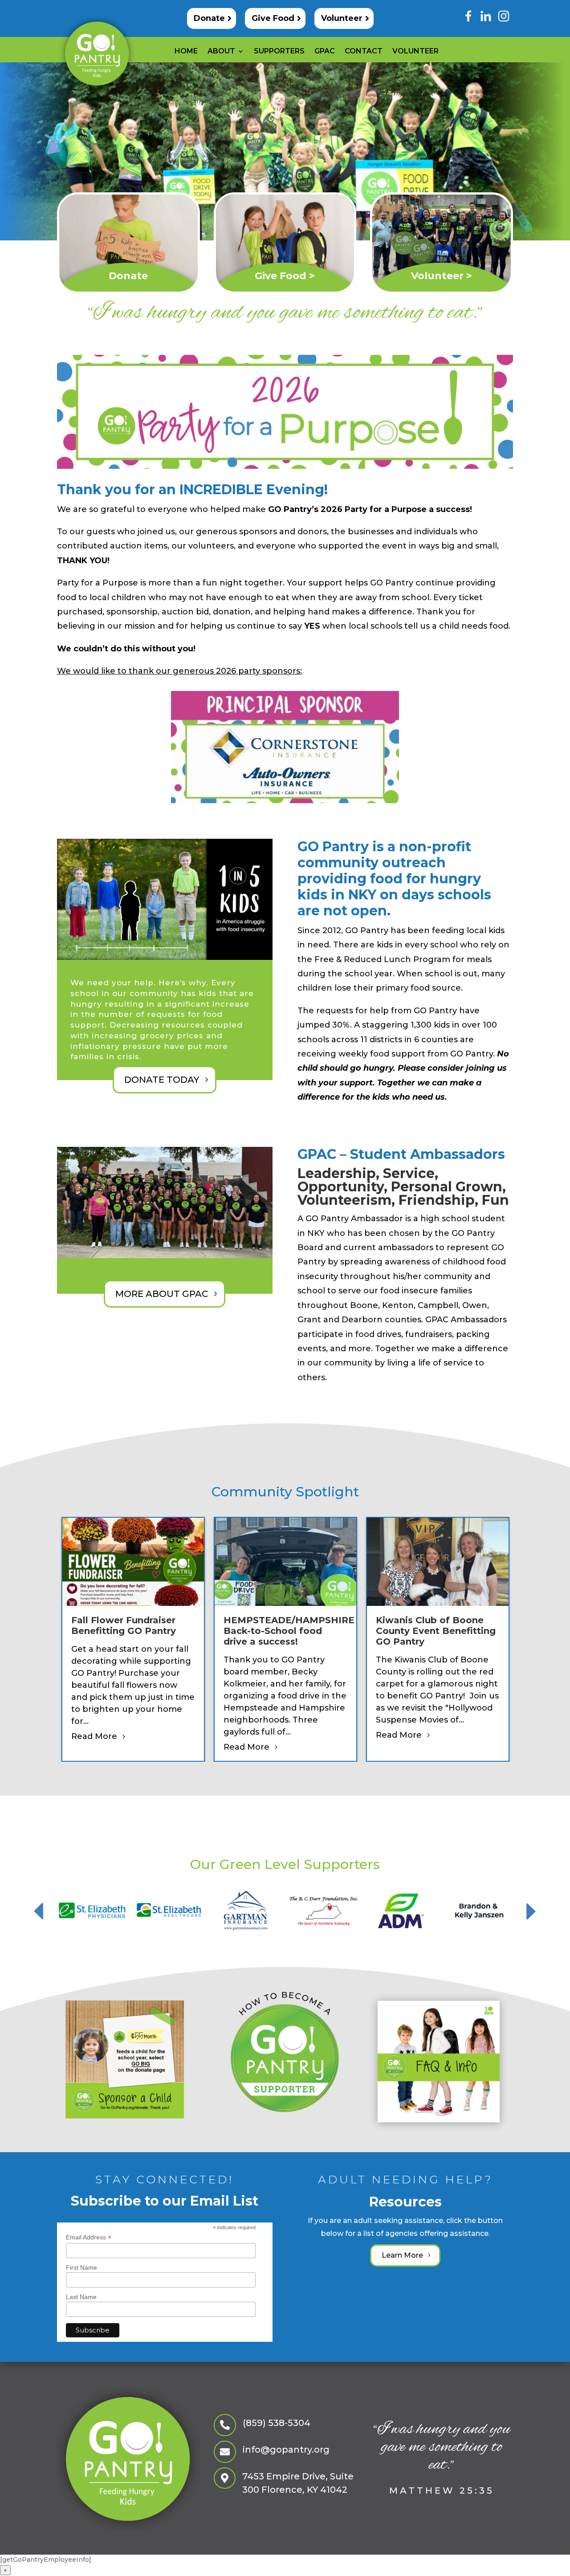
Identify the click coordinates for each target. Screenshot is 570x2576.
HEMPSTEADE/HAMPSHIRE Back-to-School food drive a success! (289, 1631)
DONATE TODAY (162, 1080)
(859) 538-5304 (277, 2423)
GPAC (325, 52)
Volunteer (342, 18)
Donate (209, 18)
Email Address (89, 2237)
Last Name (81, 2297)
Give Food (273, 18)
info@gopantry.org (286, 2450)
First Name (81, 2267)
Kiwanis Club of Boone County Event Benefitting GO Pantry (436, 1631)
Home (186, 52)
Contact (364, 52)
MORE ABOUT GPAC (162, 1294)
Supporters (279, 52)
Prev (39, 1911)
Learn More (402, 2255)
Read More (94, 1736)
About (221, 52)
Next (531, 1911)
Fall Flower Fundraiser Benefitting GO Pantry (124, 1625)
